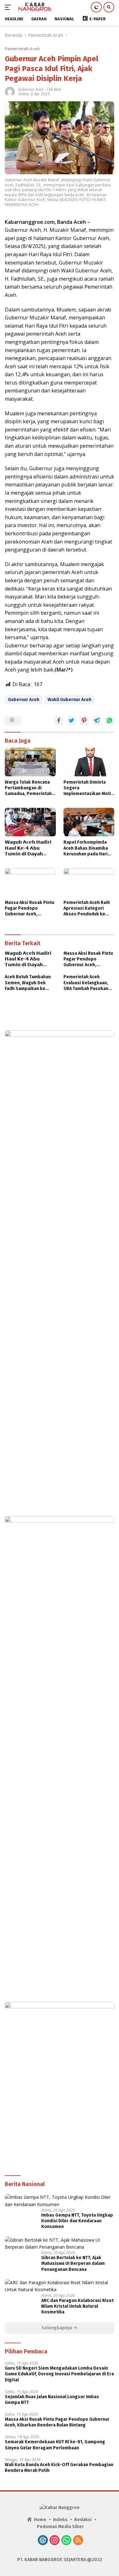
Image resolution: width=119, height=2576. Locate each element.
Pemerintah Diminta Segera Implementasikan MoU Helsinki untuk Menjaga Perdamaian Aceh (88, 788)
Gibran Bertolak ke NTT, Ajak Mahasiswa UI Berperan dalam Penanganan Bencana (73, 2263)
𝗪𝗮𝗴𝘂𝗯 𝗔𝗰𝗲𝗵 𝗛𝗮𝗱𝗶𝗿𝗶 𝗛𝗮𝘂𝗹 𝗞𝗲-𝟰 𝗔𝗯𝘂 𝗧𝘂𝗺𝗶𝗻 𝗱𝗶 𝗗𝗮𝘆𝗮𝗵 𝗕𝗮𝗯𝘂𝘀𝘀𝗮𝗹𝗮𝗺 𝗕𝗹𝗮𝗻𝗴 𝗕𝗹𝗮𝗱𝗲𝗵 (28, 848)
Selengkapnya (57, 2328)
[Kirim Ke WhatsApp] (109, 721)
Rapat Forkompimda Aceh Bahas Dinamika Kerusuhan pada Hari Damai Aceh (86, 848)
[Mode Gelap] (96, 7)
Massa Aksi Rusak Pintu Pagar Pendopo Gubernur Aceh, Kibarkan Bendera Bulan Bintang (30, 909)
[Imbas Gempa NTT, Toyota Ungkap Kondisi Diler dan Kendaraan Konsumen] (60, 2201)
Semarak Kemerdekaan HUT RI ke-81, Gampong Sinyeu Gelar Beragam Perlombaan (55, 2445)
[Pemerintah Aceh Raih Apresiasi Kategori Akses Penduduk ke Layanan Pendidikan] (89, 882)
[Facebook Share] (59, 721)
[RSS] (78, 2541)
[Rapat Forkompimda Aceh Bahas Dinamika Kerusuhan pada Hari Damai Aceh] (89, 822)
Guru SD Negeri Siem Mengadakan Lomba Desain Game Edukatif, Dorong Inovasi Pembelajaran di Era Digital (59, 2374)
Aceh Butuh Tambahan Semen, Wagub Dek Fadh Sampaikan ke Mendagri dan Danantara (28, 983)
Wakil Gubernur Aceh (69, 700)
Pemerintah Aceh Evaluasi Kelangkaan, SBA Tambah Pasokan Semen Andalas (86, 983)
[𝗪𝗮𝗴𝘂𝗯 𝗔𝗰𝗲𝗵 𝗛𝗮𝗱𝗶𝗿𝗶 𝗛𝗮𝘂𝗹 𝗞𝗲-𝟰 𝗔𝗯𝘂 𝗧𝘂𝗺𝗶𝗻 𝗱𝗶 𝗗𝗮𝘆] (30, 822)
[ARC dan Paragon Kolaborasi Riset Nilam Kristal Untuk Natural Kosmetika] (60, 2286)
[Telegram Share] (97, 721)
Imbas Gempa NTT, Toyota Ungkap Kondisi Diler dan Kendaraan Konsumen (77, 2221)
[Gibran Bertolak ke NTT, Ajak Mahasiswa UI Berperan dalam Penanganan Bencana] (60, 2244)
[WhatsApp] (66, 2541)
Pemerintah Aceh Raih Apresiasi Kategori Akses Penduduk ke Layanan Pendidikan (87, 909)
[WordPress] (43, 2541)
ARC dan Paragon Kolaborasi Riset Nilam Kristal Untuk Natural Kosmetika (77, 2306)
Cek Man (54, 89)
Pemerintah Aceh (22, 49)
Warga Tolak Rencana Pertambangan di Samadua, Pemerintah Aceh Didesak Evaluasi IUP (28, 788)
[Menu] (9, 7)
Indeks (60, 2520)
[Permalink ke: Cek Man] (10, 91)
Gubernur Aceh (31, 89)
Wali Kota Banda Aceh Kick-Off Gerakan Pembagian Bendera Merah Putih (59, 2468)
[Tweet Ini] (71, 721)
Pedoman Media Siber (60, 2527)
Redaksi (83, 2520)
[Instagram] (55, 2541)
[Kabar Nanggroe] (34, 7)
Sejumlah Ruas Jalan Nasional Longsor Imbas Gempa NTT (52, 2400)
